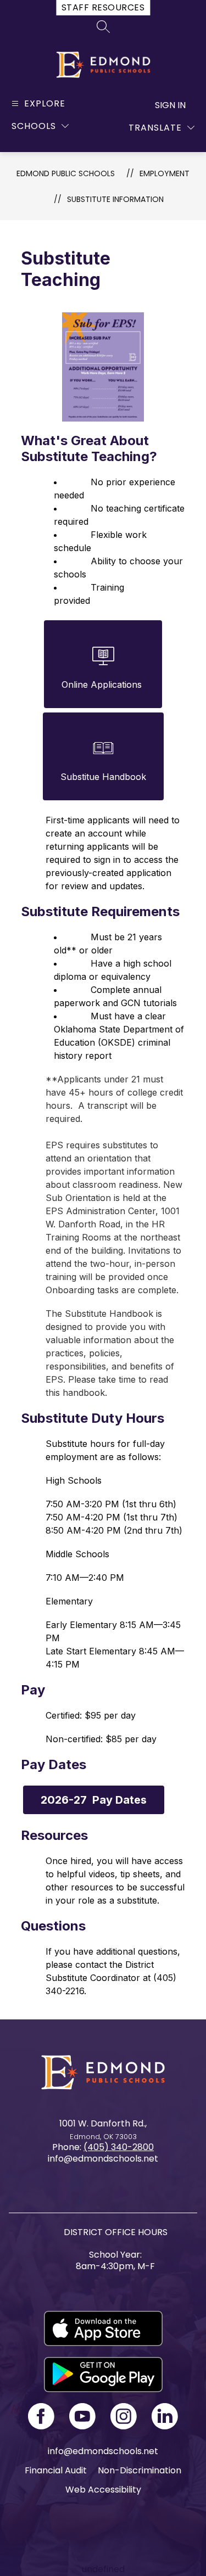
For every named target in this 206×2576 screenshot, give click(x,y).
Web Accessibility (103, 2490)
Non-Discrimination (140, 2470)
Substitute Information (115, 199)
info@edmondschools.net (103, 2451)
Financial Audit (56, 2470)
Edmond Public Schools (66, 173)
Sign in (170, 105)
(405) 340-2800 (119, 2147)
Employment (165, 173)
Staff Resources (103, 7)
